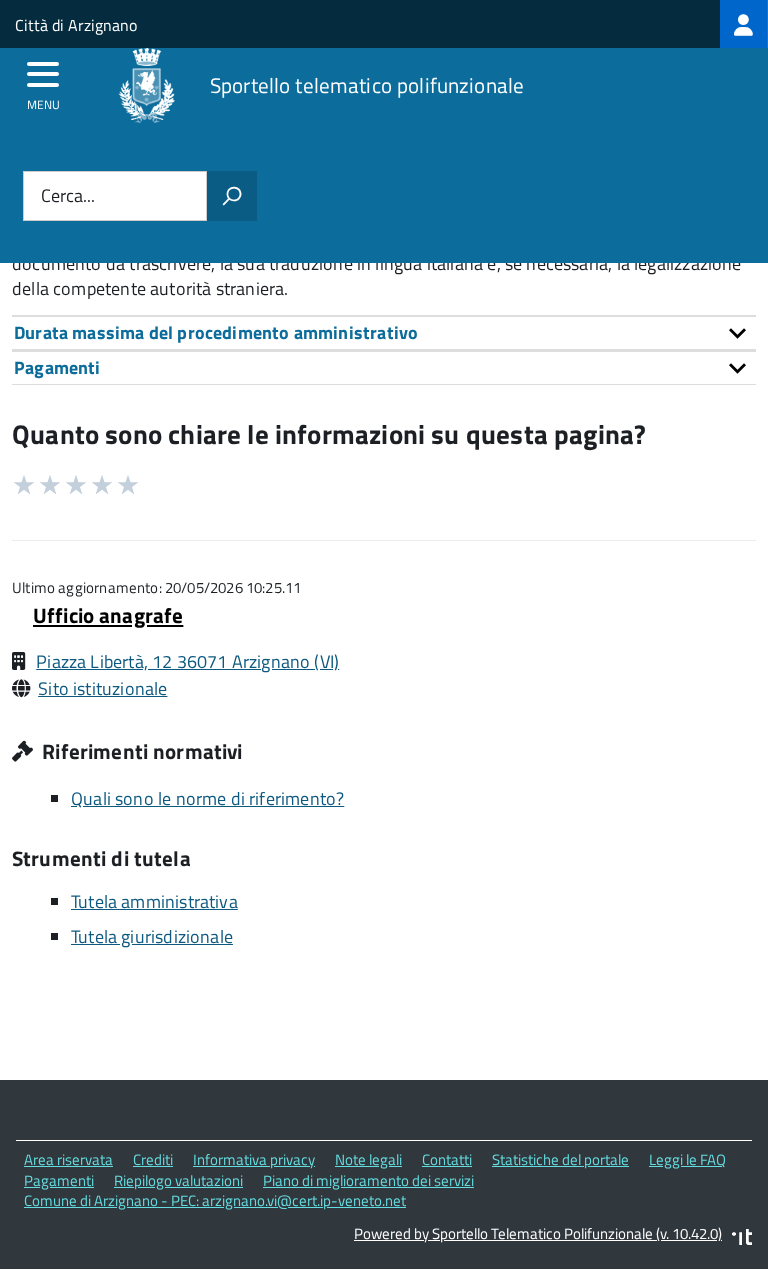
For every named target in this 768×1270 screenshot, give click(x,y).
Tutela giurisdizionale (152, 936)
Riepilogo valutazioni (178, 1180)
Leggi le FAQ (687, 1159)
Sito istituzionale (102, 688)
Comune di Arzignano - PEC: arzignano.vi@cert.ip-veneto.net (215, 1200)
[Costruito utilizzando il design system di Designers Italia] (742, 1239)
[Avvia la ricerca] (232, 196)
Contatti (447, 1159)
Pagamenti (59, 1180)
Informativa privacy (254, 1159)
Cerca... (68, 196)
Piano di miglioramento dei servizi (368, 1180)
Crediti (153, 1159)
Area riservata (68, 1159)
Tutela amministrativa (154, 901)
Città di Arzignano (76, 25)
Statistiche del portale (560, 1159)
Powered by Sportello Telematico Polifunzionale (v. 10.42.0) (538, 1233)
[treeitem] (744, 24)
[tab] (384, 332)
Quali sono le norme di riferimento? (207, 798)
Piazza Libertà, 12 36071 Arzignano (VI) (187, 661)
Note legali (368, 1159)
